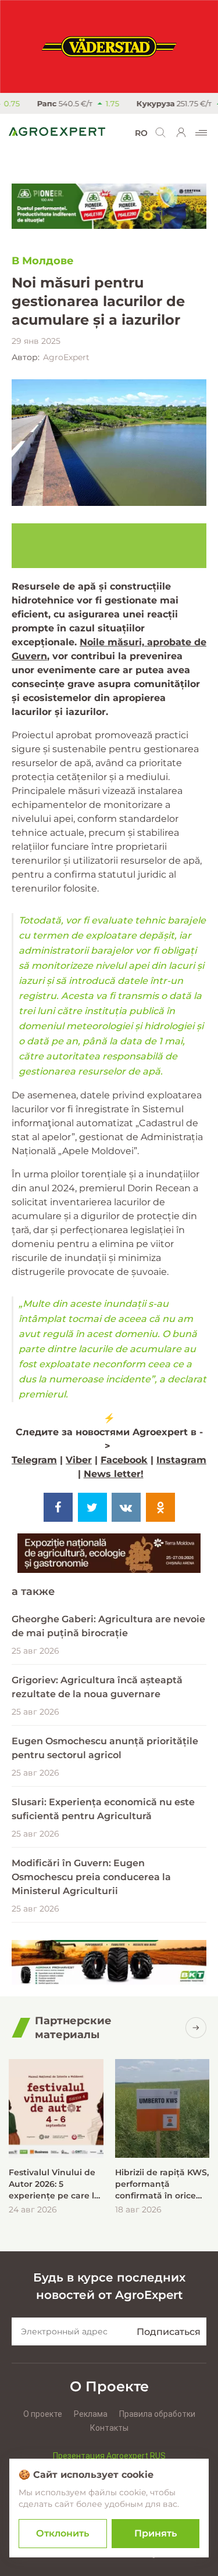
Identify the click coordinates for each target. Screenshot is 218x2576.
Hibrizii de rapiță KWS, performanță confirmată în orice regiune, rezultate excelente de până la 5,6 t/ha (162, 2184)
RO (141, 133)
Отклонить (62, 2533)
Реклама (91, 2414)
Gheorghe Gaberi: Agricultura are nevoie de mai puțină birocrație (108, 1626)
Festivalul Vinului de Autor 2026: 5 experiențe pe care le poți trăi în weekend (54, 2184)
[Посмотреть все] (196, 2028)
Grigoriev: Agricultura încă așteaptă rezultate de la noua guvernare (97, 1687)
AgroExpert (66, 357)
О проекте (43, 2414)
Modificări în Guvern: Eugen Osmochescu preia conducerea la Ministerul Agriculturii (91, 1877)
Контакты (109, 2428)
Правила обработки (157, 2414)
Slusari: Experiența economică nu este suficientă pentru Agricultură (103, 1809)
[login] (181, 132)
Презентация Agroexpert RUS (109, 2456)
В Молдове (43, 261)
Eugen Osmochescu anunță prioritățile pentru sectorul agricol (105, 1748)
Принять (156, 2533)
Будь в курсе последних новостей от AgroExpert (109, 2286)
